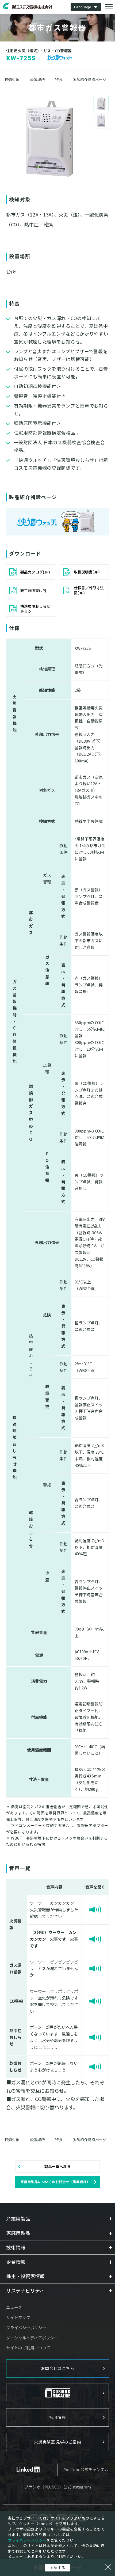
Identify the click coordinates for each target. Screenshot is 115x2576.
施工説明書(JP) (33, 590)
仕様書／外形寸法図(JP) (89, 590)
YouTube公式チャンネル (86, 2469)
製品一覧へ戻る (57, 2166)
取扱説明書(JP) (87, 572)
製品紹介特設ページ (90, 80)
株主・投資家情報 (25, 2276)
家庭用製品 (18, 2233)
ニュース (14, 2307)
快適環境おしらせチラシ (35, 609)
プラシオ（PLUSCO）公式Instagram (58, 2487)
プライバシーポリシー (26, 2328)
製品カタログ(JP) (35, 572)
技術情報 (16, 2247)
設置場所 (37, 80)
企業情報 (16, 2262)
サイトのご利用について (28, 2348)
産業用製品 (18, 2218)
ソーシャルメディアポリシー (32, 2338)
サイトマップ (18, 2317)
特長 (59, 80)
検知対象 (12, 80)
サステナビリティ (25, 2290)
